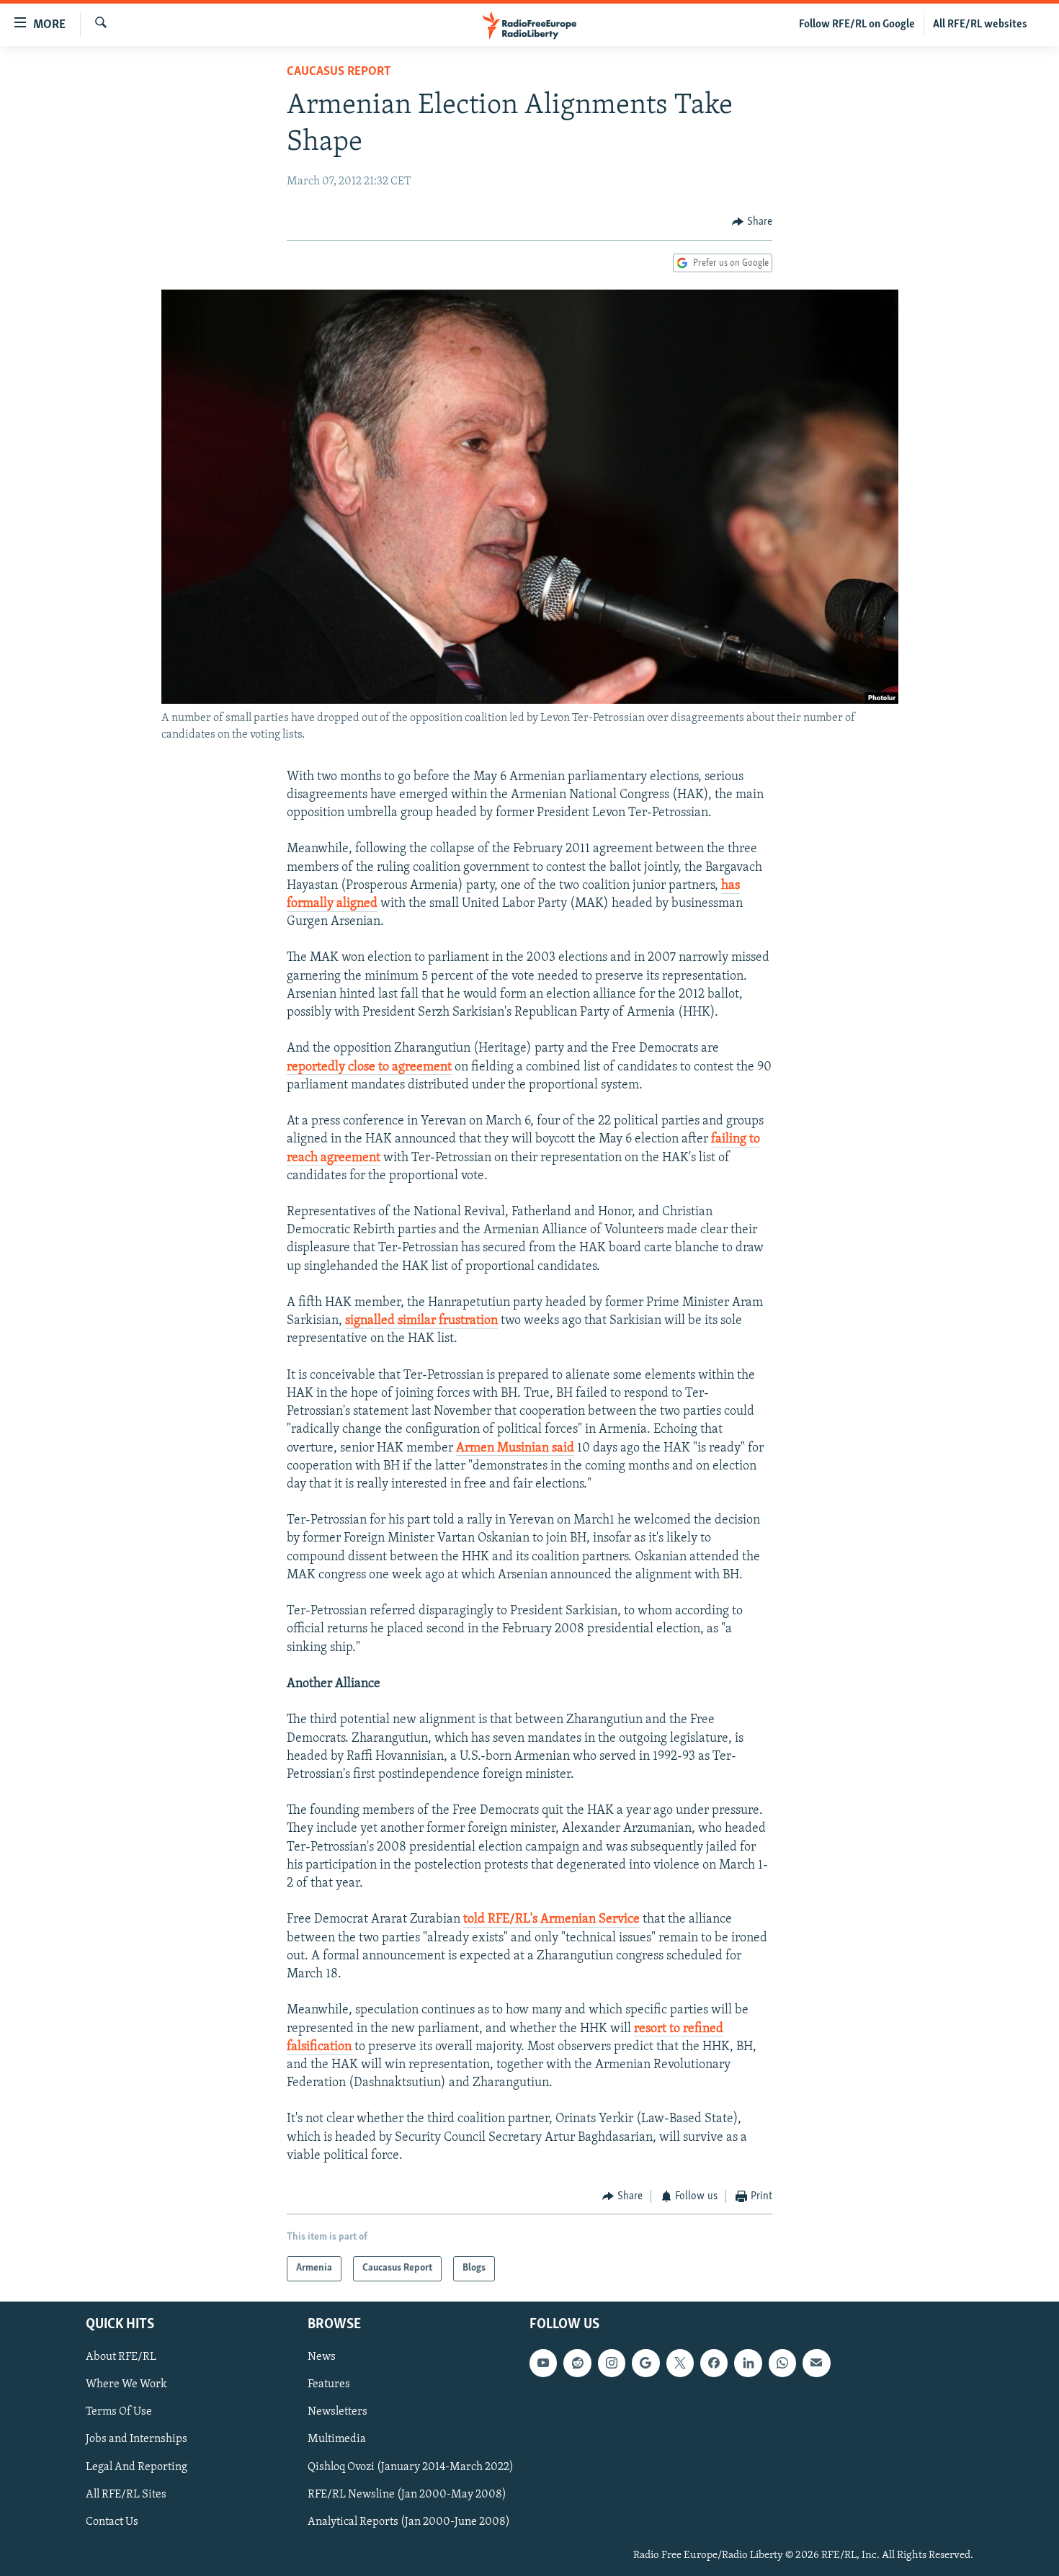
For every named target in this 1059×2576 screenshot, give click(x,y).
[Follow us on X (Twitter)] (680, 2363)
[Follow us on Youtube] (543, 2363)
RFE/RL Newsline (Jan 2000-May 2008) (407, 2494)
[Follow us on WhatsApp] (782, 2363)
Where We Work (126, 2384)
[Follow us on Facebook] (714, 2363)
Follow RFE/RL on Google (857, 24)
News (322, 2357)
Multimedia (337, 2439)
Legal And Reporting (137, 2467)
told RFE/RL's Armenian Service (551, 1920)
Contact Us (112, 2521)
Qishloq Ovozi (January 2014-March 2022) (411, 2467)
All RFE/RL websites (980, 24)
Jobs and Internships (137, 2439)
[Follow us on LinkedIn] (748, 2363)
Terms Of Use (119, 2412)
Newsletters (338, 2412)
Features (329, 2384)
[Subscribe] (816, 2363)
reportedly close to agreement (369, 1068)
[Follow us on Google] (645, 2363)
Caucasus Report (339, 72)
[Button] (752, 222)
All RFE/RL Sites (126, 2494)
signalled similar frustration (421, 1321)
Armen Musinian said (515, 1449)
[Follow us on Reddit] (577, 2363)
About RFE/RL (121, 2357)
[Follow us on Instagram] (612, 2363)
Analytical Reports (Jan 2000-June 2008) (409, 2521)
